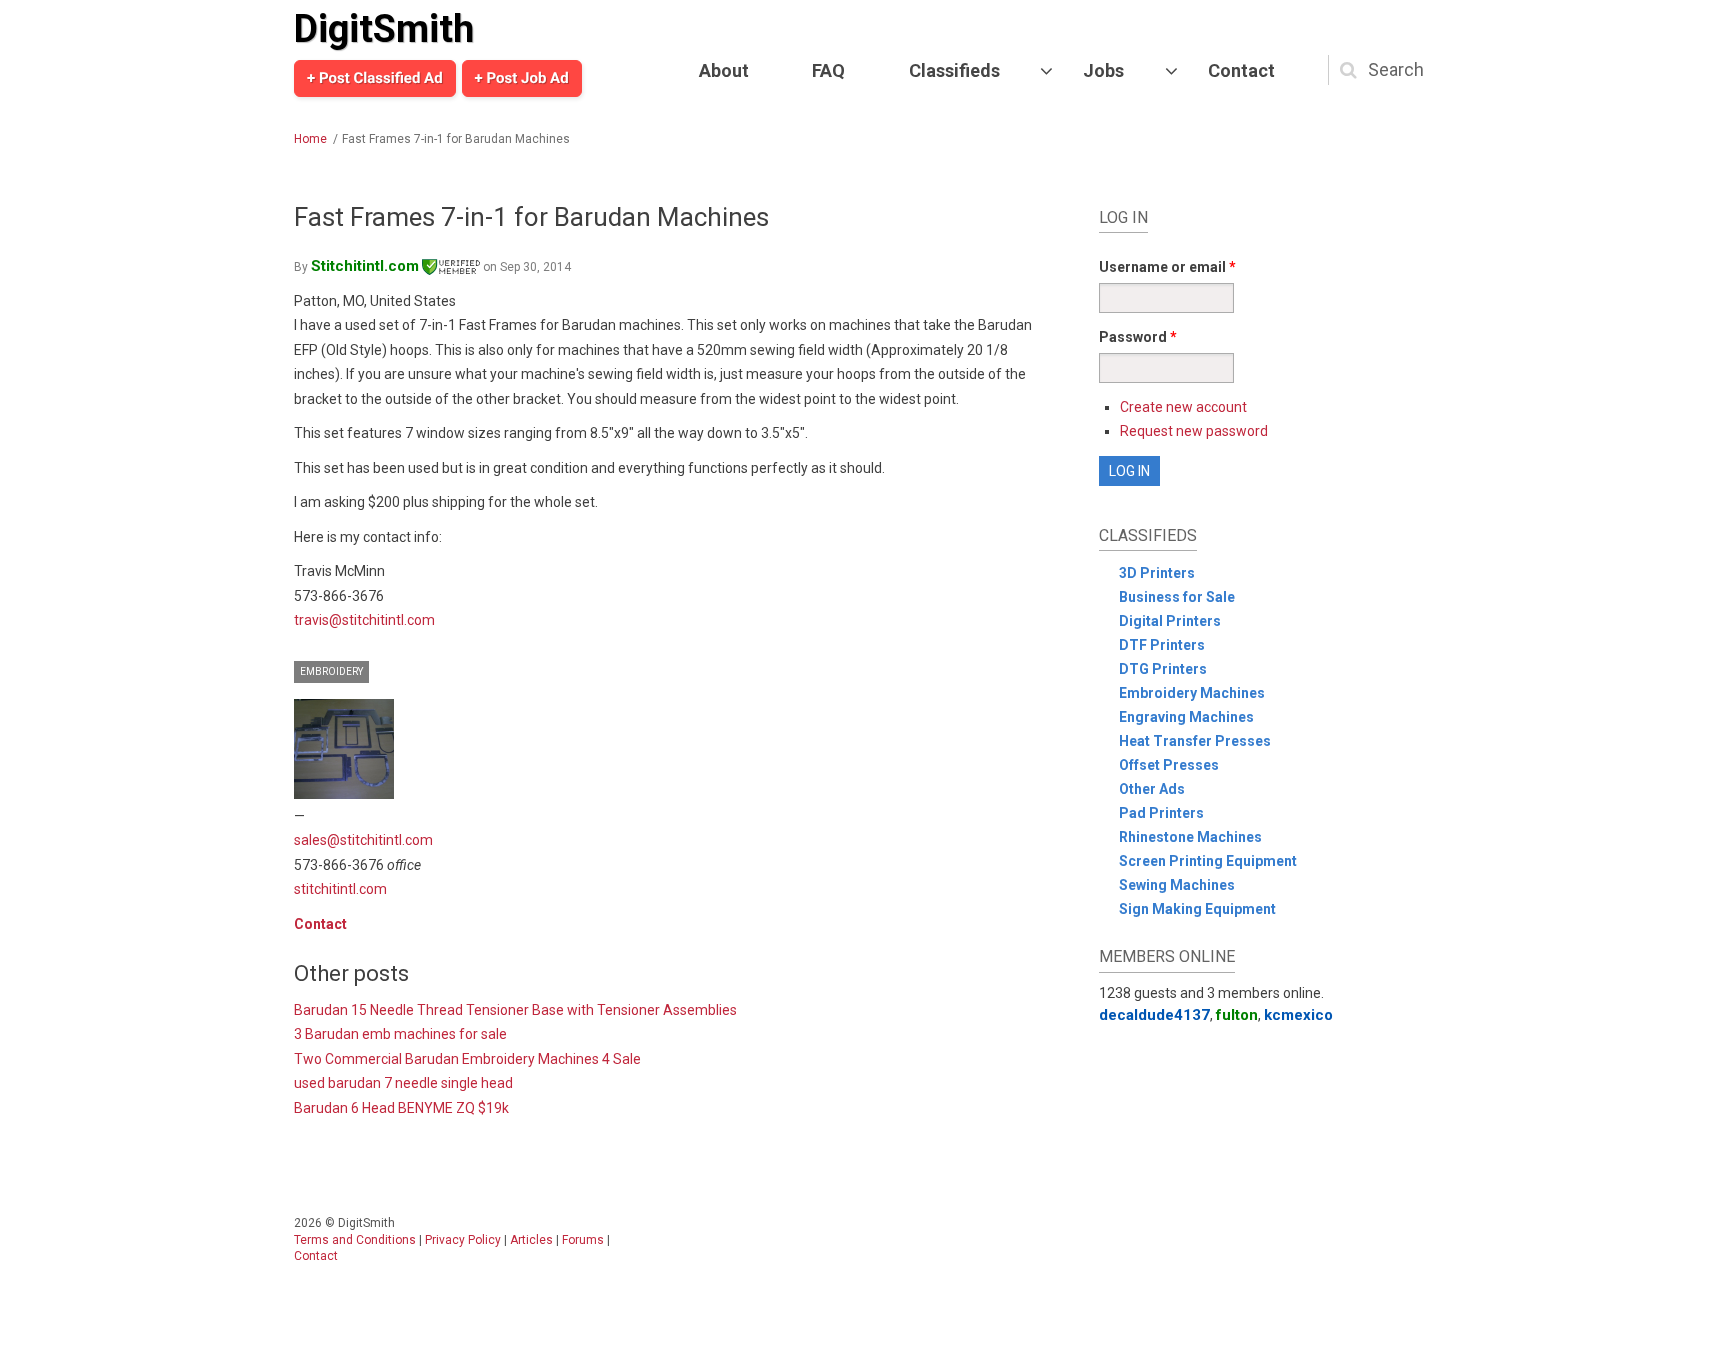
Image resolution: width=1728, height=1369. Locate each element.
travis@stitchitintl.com (364, 620)
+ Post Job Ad (522, 78)
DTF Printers (1162, 645)
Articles (531, 1240)
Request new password (1194, 431)
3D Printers (1157, 573)
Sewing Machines (1177, 885)
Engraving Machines (1186, 717)
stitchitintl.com (340, 889)
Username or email (1167, 267)
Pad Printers (1161, 813)
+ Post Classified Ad (375, 78)
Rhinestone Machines (1190, 837)
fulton (1237, 1015)
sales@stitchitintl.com (363, 840)
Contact (1241, 70)
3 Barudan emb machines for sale (400, 1034)
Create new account (1183, 407)
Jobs (1103, 70)
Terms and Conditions (355, 1240)
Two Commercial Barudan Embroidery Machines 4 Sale (467, 1059)
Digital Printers (1170, 621)
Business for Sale (1177, 597)
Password (1138, 337)
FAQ (828, 70)
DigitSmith (384, 29)
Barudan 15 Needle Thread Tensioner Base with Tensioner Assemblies (515, 1010)
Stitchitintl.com (365, 266)
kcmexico (1298, 1015)
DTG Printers (1163, 669)
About (724, 70)
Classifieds (954, 70)
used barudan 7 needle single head (403, 1083)
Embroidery (331, 671)
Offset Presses (1169, 765)
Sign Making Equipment (1197, 909)
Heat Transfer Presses (1195, 741)
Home (310, 139)
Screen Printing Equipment (1208, 861)
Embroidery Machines (1192, 693)
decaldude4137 (1154, 1015)
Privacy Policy (463, 1240)
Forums (583, 1240)
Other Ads (1152, 789)
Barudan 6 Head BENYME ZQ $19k (401, 1108)
